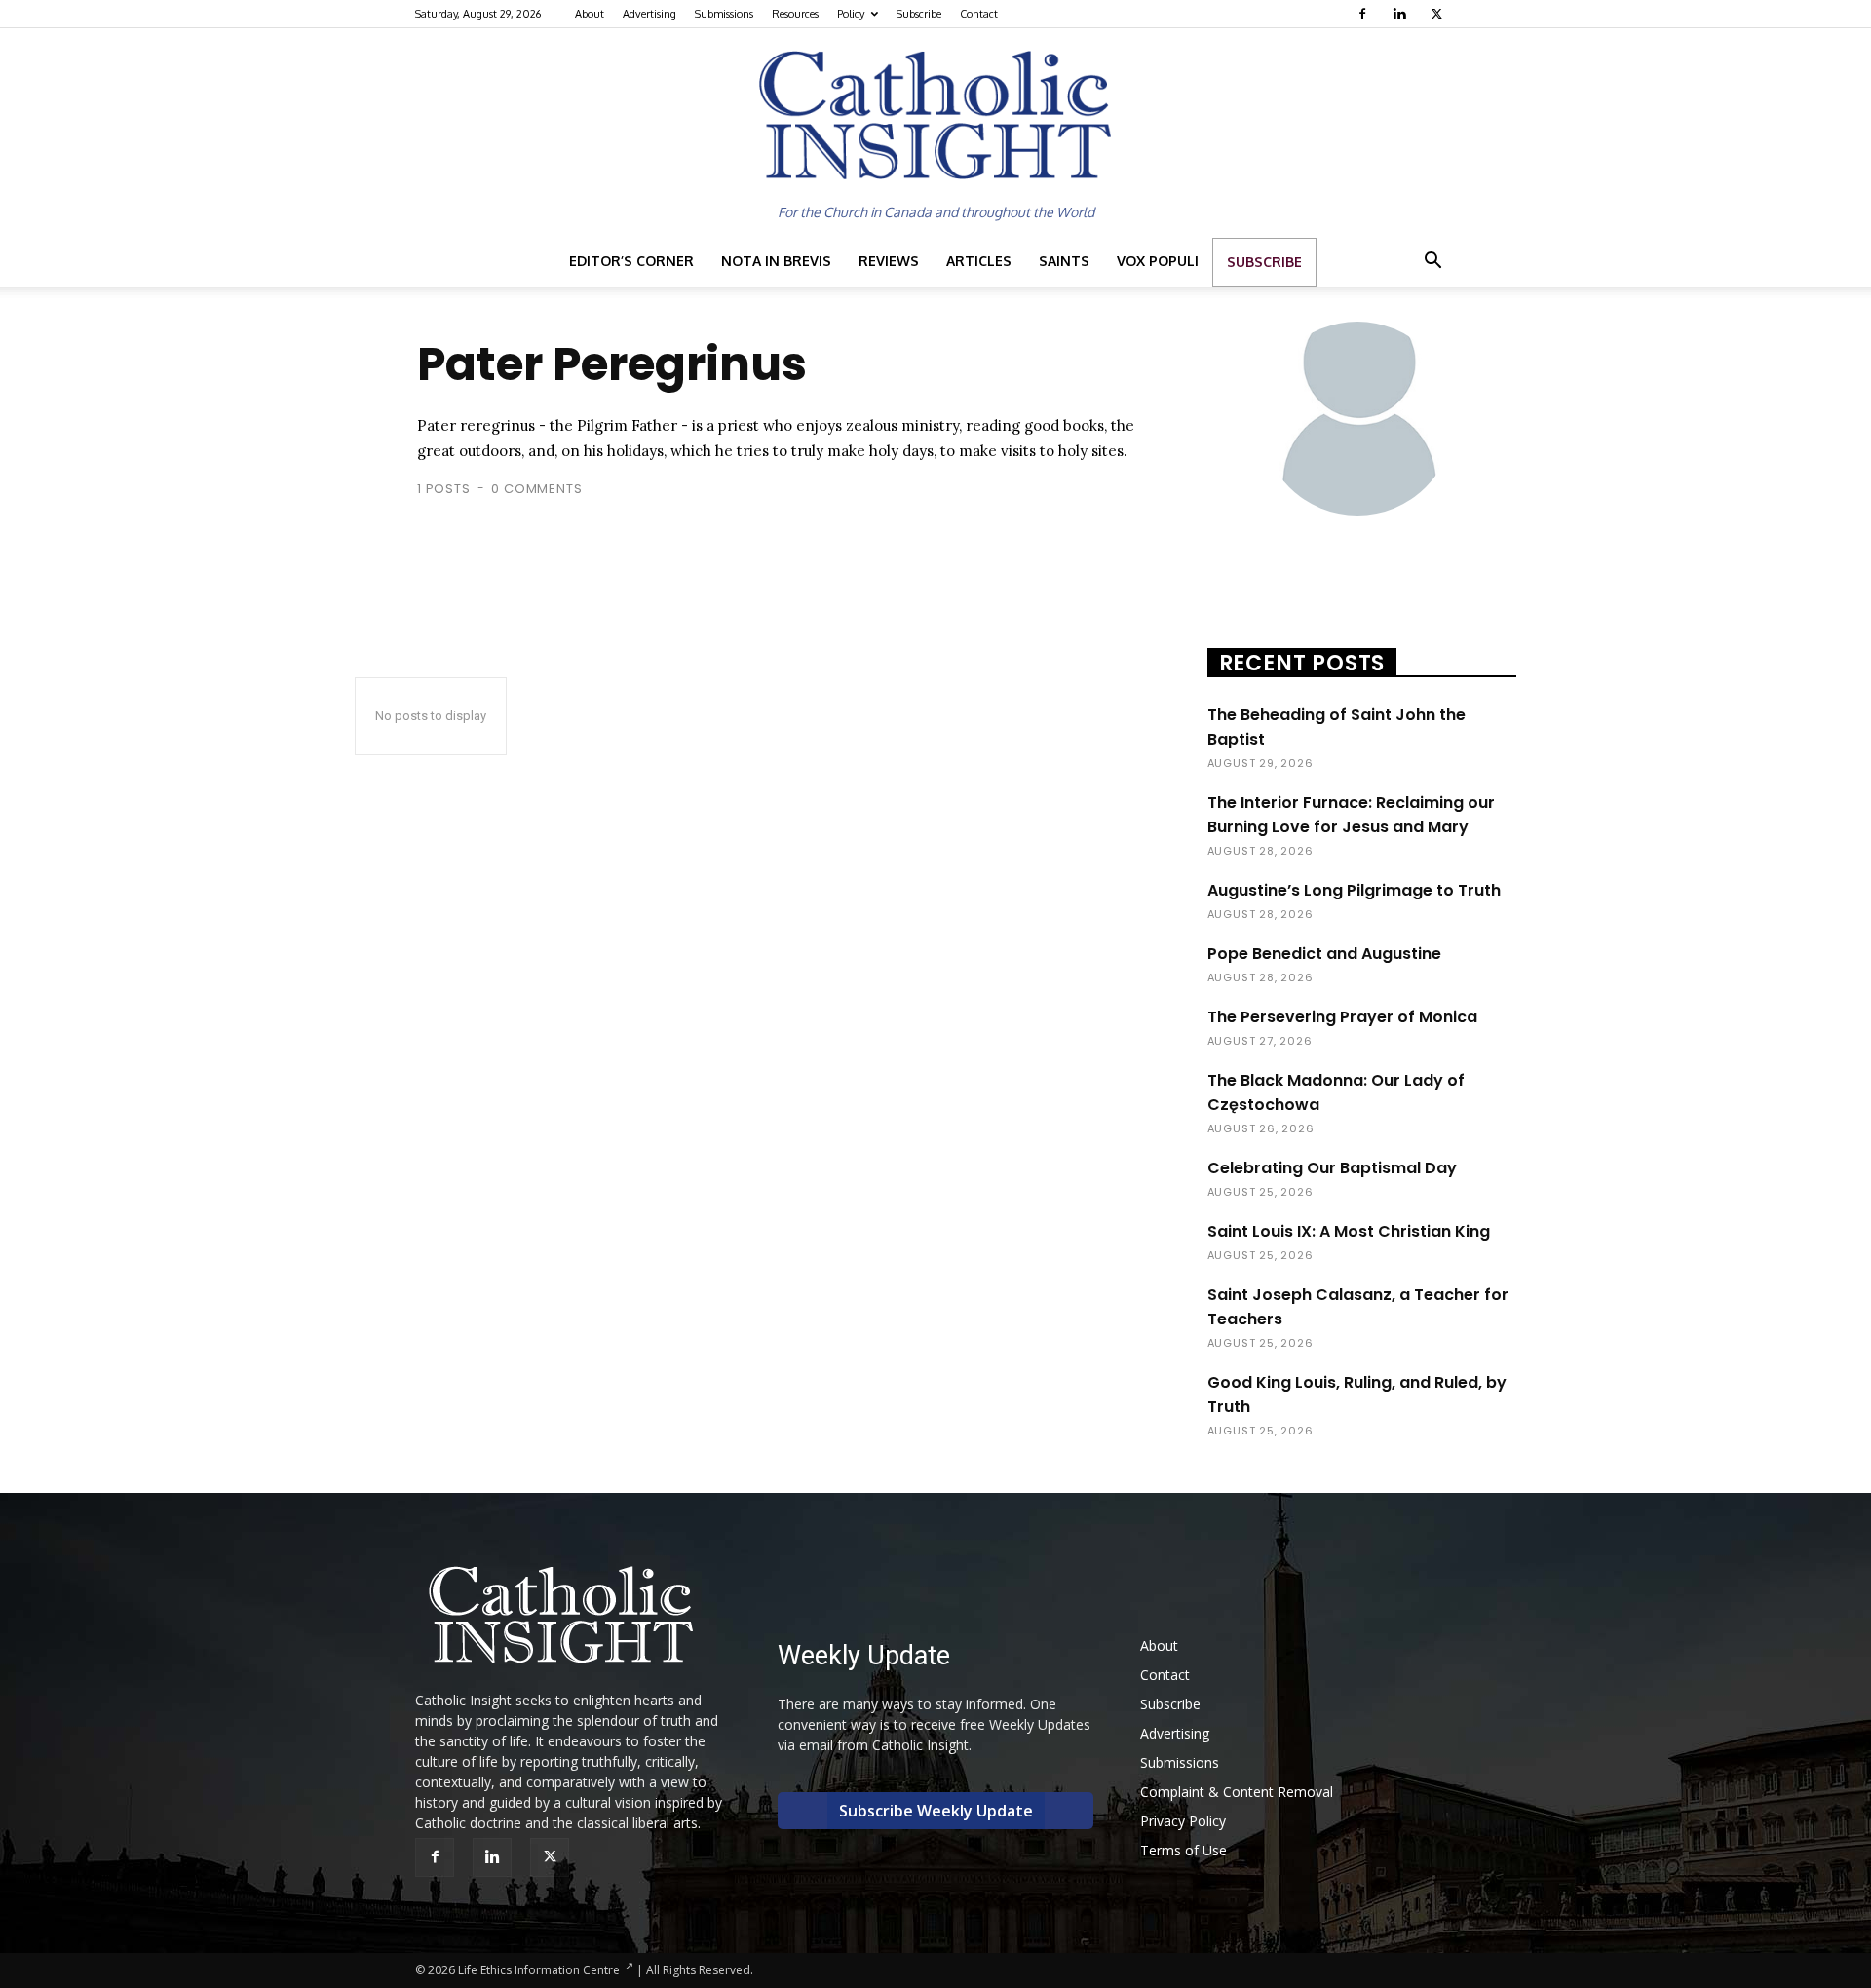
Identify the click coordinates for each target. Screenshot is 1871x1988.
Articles (979, 261)
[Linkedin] (1402, 14)
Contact (979, 14)
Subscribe (919, 14)
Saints (1064, 261)
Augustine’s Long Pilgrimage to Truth (1354, 890)
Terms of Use (1184, 1850)
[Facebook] (1365, 14)
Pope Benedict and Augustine (1324, 954)
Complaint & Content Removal (1237, 1792)
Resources (795, 14)
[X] (1439, 14)
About (590, 14)
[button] (1432, 263)
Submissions (724, 14)
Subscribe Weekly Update (936, 1811)
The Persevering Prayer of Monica (1342, 1017)
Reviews (889, 261)
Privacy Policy (1183, 1821)
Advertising (649, 14)
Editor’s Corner (631, 261)
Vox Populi (1158, 261)
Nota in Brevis (776, 261)
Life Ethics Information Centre (539, 1970)
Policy (851, 14)
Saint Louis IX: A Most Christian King (1349, 1231)
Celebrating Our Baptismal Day (1332, 1168)
